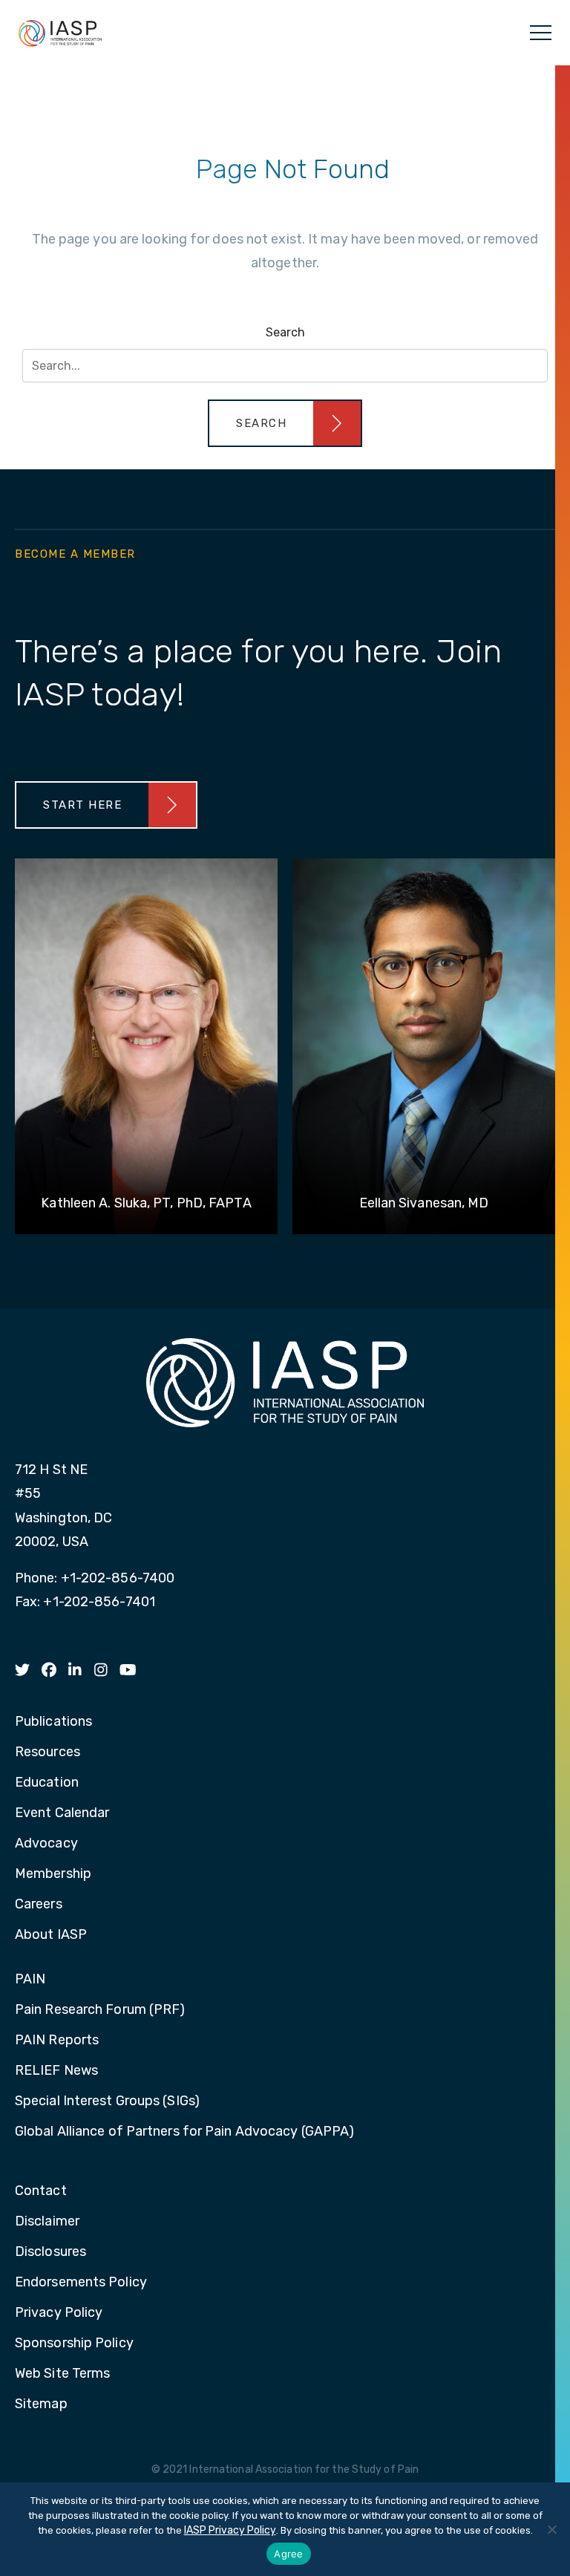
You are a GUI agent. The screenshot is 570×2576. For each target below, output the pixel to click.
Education (47, 1783)
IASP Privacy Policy (230, 2530)
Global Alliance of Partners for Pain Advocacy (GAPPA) (184, 2132)
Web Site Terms (62, 2374)
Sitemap (41, 2404)
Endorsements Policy (81, 2283)
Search (285, 332)
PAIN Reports (57, 2041)
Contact (41, 2191)
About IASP (51, 1935)
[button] (285, 423)
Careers (39, 1905)
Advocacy (46, 1844)
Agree (288, 2554)
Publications (53, 1722)
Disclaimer (47, 2222)
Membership (53, 1874)
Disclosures (50, 2252)
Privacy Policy (59, 2313)
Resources (47, 1752)
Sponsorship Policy (74, 2344)
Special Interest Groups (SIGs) (107, 2101)
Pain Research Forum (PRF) (100, 2010)
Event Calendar (62, 1813)
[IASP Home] (60, 33)
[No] (551, 2529)
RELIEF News (56, 2071)
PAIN (30, 1980)
